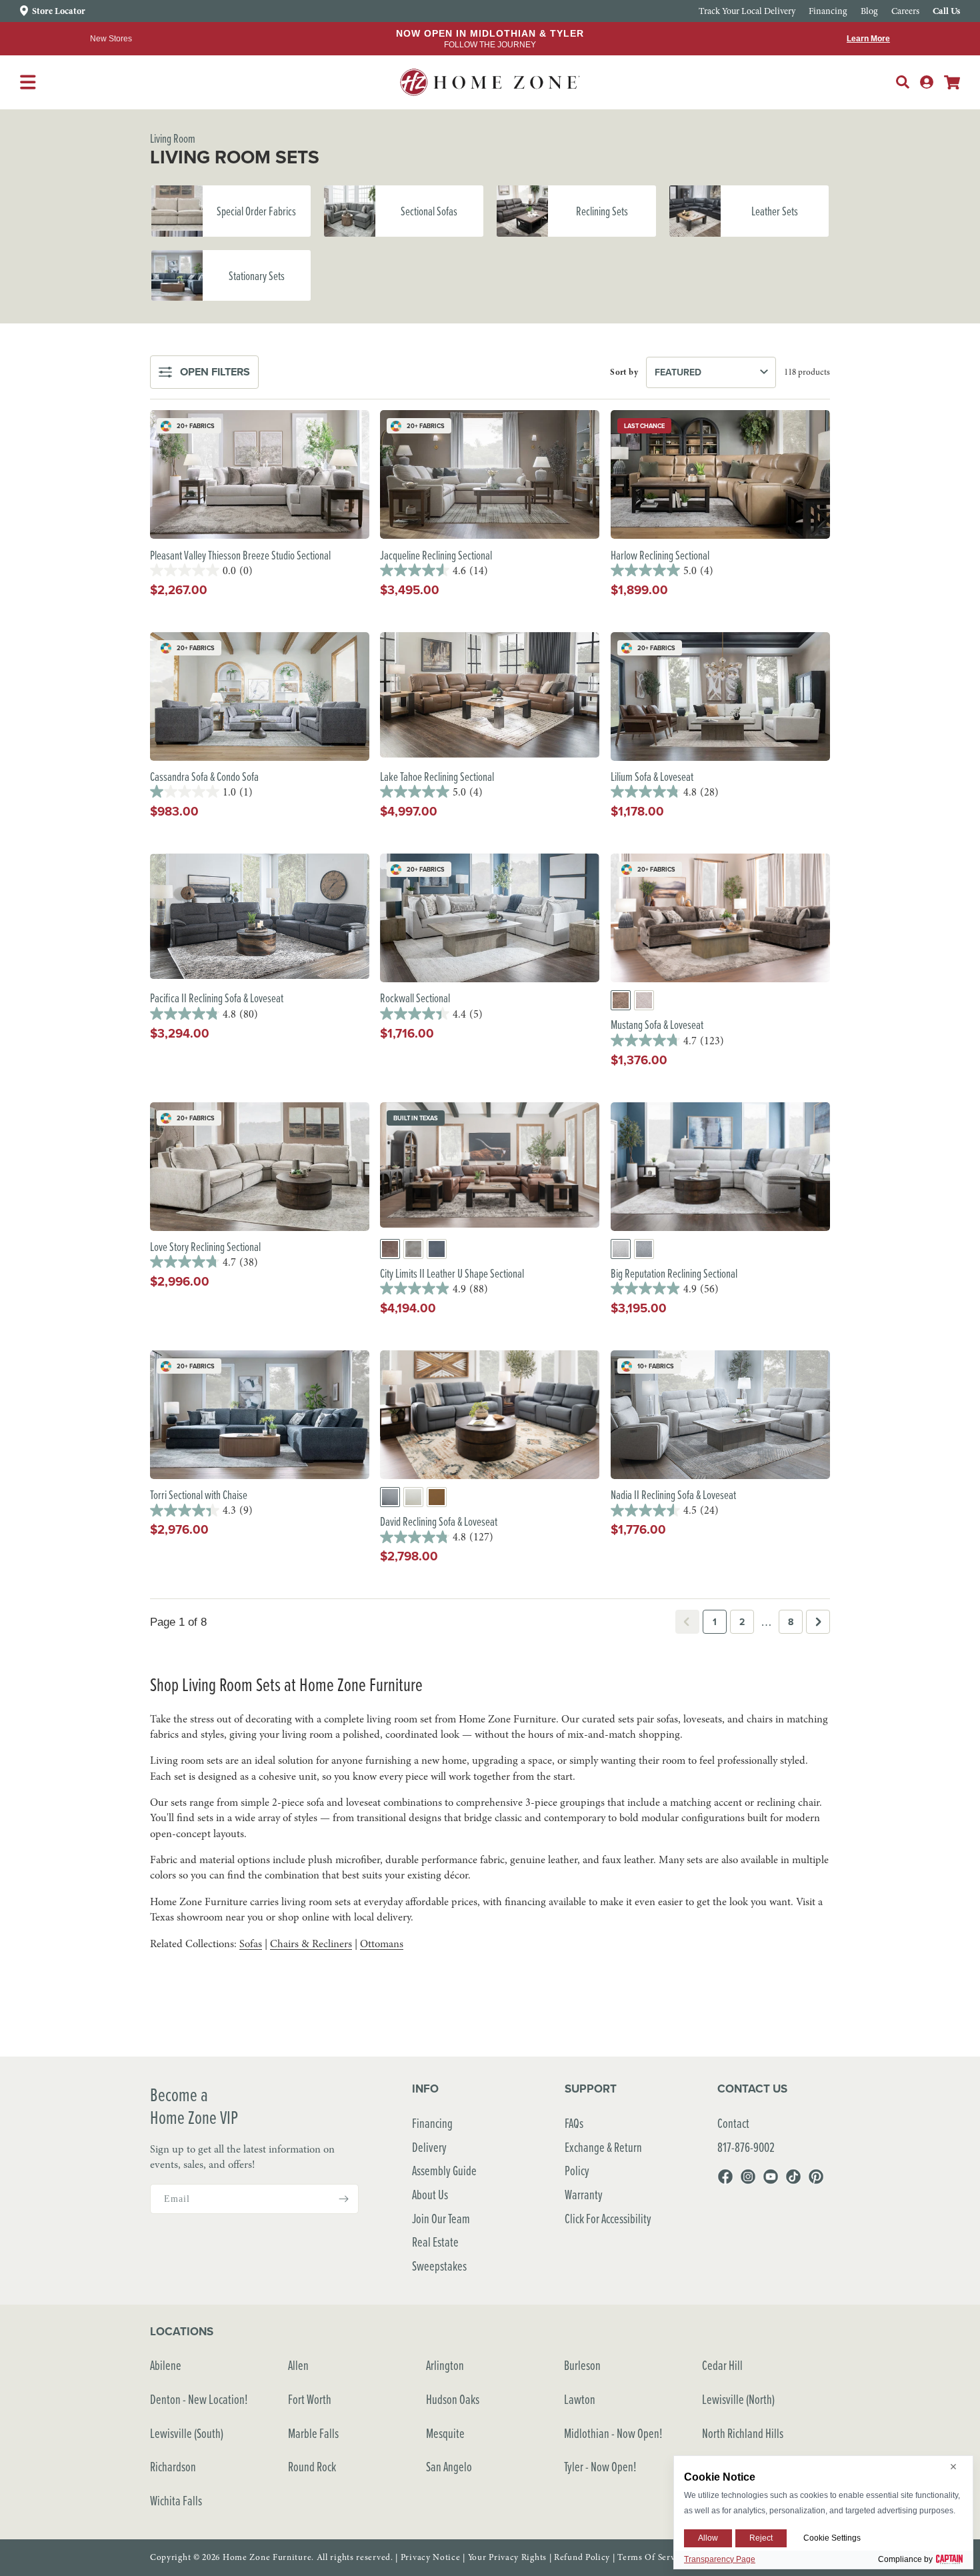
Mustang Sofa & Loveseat (657, 1025)
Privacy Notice (431, 2557)
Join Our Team (441, 2218)
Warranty (584, 2194)
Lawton (580, 2399)
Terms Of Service (652, 2557)
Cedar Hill (722, 2365)
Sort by (624, 372)
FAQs (574, 2123)
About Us (430, 2194)
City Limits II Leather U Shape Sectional (452, 1273)
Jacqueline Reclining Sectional (436, 555)
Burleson (582, 2365)
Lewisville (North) (738, 2399)
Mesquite (445, 2433)
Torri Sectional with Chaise (199, 1495)
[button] (903, 82)
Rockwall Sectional (415, 998)
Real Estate (435, 2242)
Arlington (445, 2365)
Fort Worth (310, 2399)
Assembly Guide (444, 2170)
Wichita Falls (176, 2500)
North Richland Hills (743, 2433)
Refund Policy (582, 2557)
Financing (432, 2123)
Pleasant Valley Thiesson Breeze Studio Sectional (240, 555)
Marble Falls (313, 2433)
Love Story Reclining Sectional (205, 1247)
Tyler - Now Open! (600, 2466)
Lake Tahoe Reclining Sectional (437, 777)
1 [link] (715, 1622)
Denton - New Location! (199, 2399)
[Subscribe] (343, 2199)
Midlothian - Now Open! (613, 2433)
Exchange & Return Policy (603, 2159)
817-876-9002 (746, 2147)
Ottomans (382, 1944)
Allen (298, 2365)
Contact (733, 2123)
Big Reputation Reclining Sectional (674, 1273)
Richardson (173, 2466)
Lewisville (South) (187, 2433)
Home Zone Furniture (267, 2557)
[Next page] (818, 1622)
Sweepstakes (439, 2266)
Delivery (429, 2147)
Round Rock (312, 2466)
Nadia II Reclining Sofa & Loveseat (673, 1495)
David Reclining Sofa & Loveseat (439, 1521)
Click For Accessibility (608, 2218)
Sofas (251, 1944)
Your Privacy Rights (507, 2557)
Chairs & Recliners (311, 1944)
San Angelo (449, 2466)
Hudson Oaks (453, 2399)
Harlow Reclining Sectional (660, 555)
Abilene (166, 2365)
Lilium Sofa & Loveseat (652, 777)
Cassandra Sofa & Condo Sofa (204, 777)
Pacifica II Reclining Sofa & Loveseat (217, 998)
